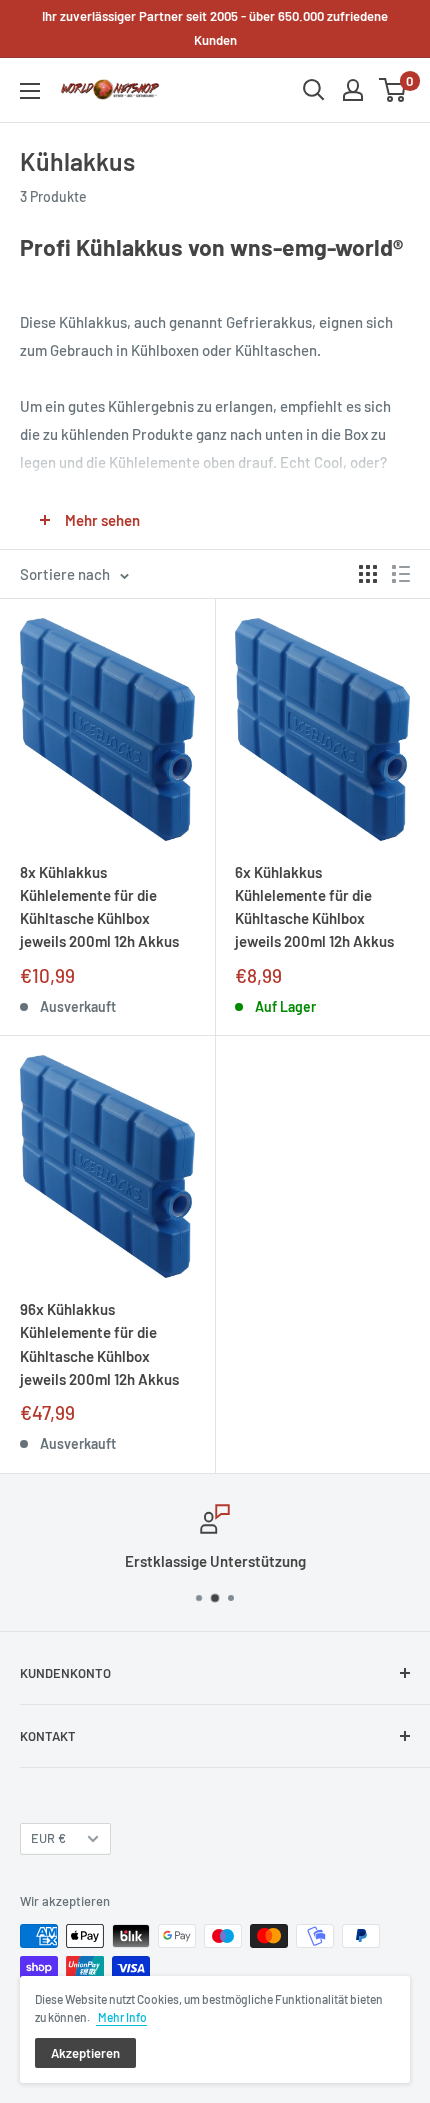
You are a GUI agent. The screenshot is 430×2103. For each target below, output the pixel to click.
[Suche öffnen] (314, 90)
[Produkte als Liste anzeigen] (401, 574)
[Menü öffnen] (30, 91)
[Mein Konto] (353, 90)
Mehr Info (121, 2017)
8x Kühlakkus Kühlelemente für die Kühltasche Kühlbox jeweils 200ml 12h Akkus (99, 907)
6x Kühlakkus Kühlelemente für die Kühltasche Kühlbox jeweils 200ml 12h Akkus (314, 907)
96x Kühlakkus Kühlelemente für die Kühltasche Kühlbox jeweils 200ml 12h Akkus (99, 1344)
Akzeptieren (85, 2053)
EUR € (48, 1838)
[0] (393, 90)
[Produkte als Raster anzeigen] (368, 574)
